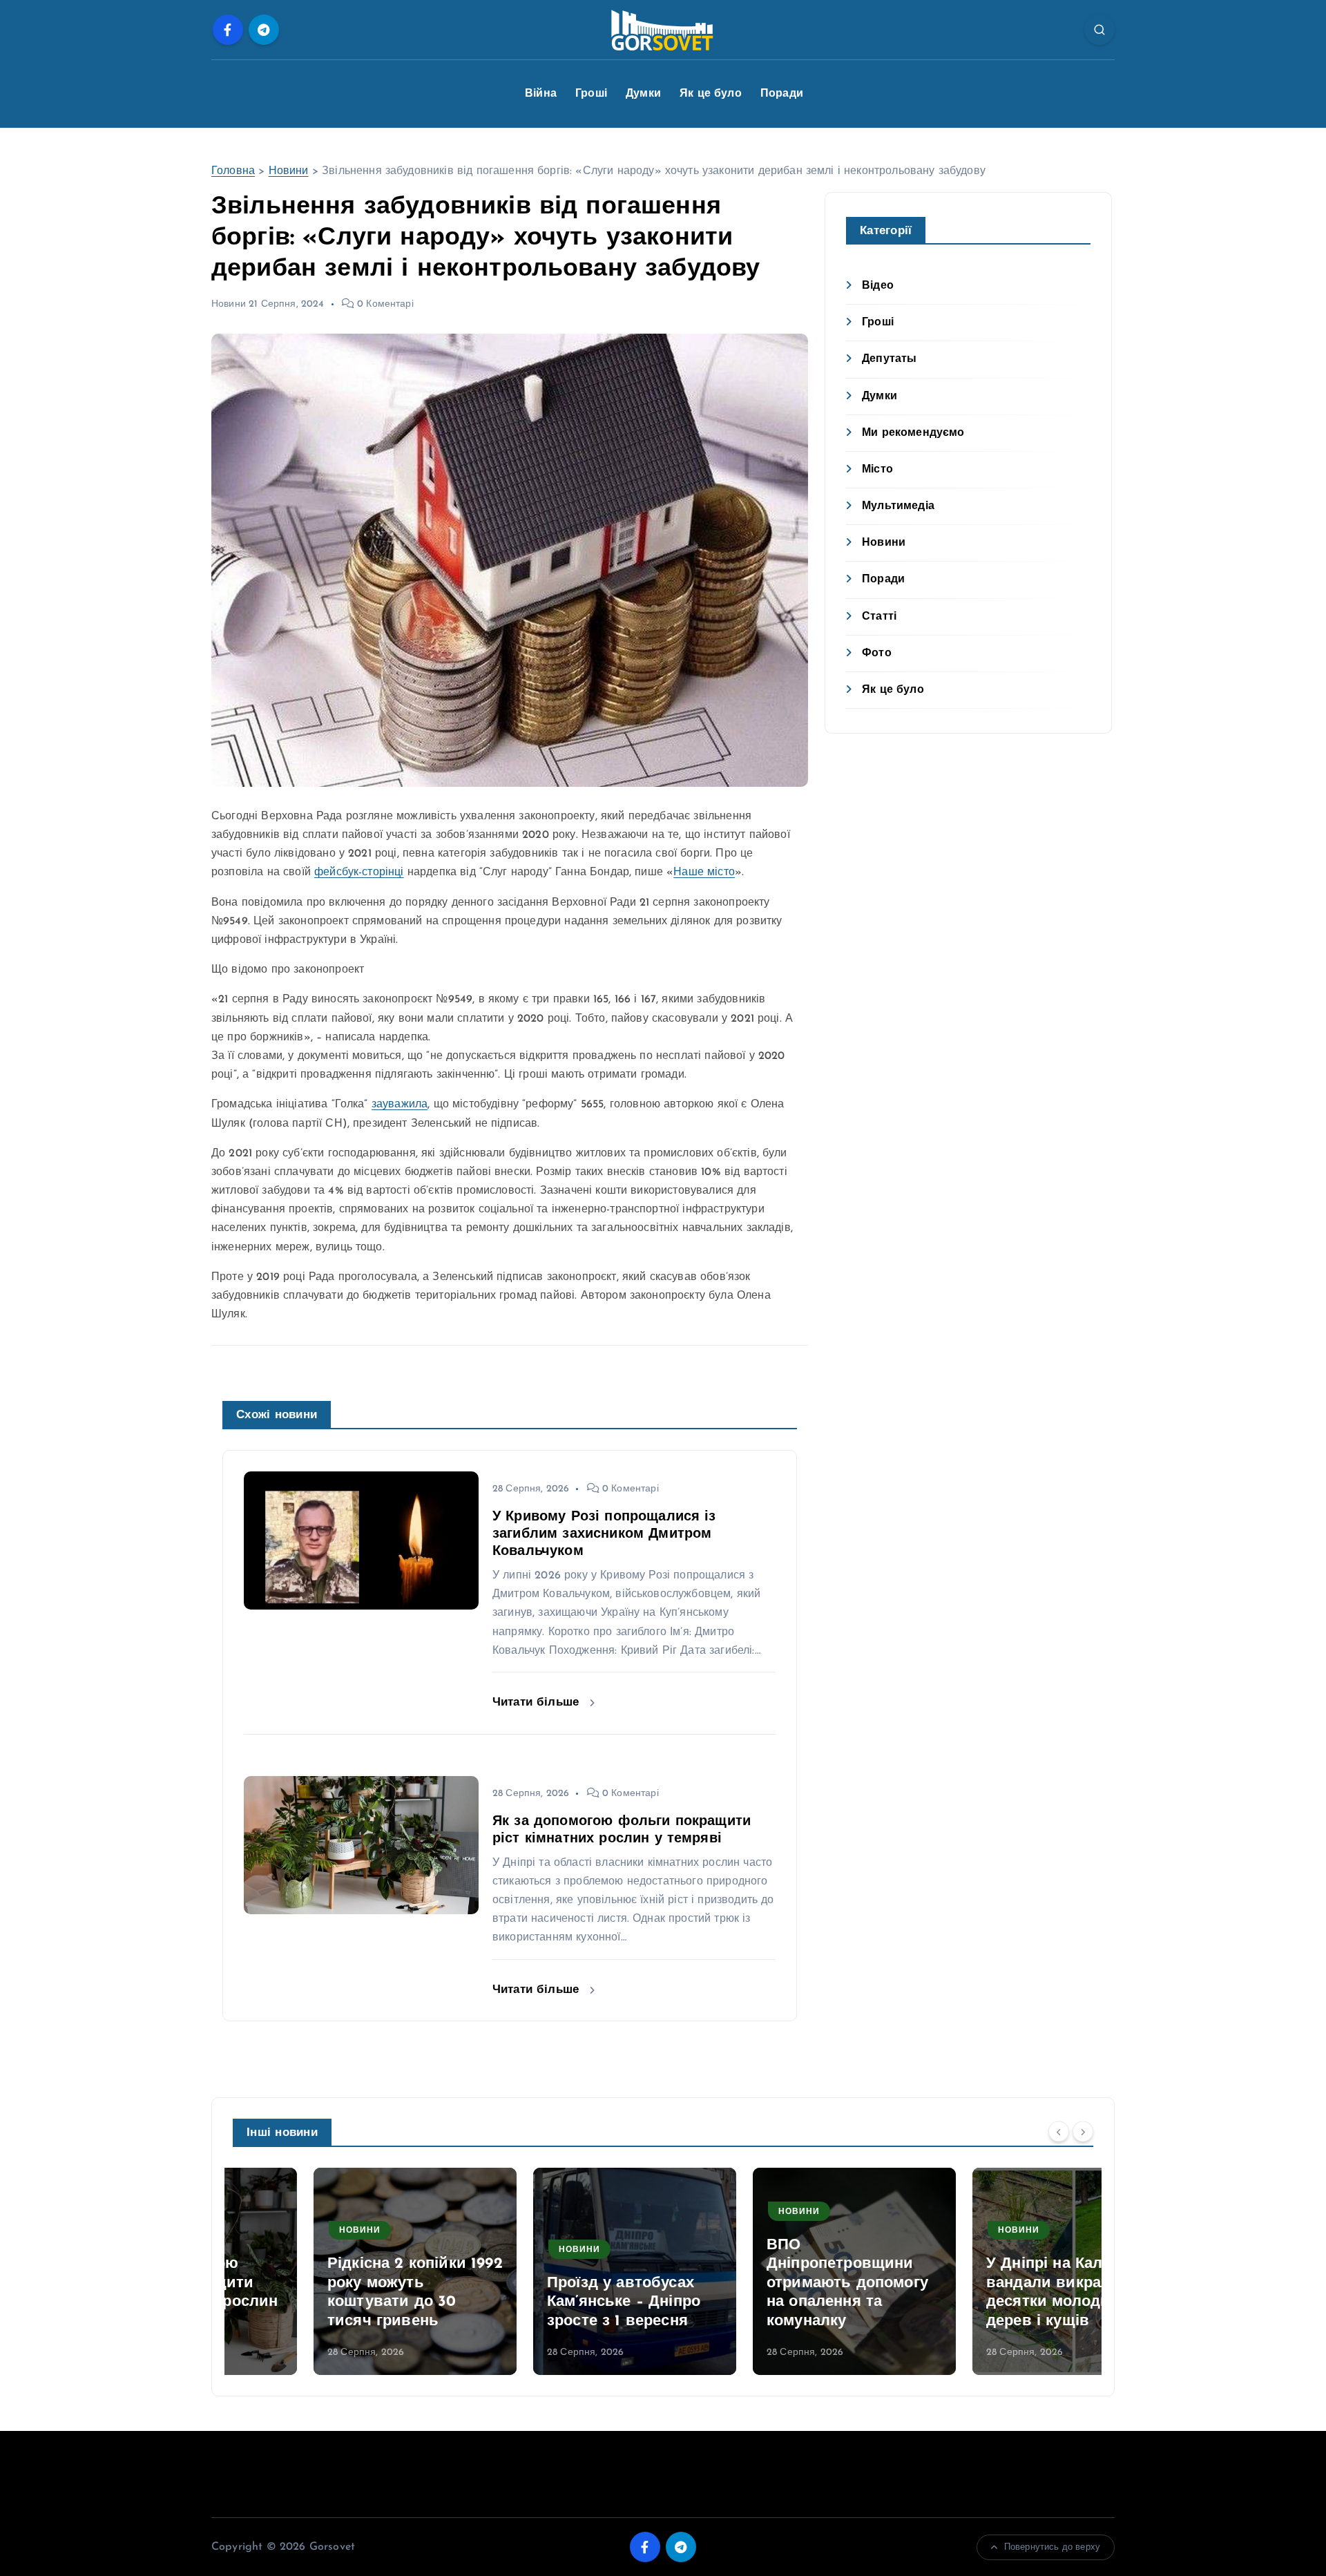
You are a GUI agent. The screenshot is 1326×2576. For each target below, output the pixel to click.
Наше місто (704, 872)
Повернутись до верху (1052, 2547)
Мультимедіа (898, 506)
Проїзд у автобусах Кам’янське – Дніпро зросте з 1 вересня (543, 2302)
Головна (233, 171)
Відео (878, 286)
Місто (877, 470)
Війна (541, 94)
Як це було (711, 94)
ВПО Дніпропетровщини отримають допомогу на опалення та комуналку (767, 2283)
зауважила (400, 1105)
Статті (879, 617)
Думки (643, 94)
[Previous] (1059, 2132)
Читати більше (538, 1702)
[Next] (1083, 2132)
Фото (877, 653)
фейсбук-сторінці (359, 872)
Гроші (591, 94)
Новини (289, 171)
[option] (334, 2271)
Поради (782, 94)
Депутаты (889, 359)
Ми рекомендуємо (913, 433)
